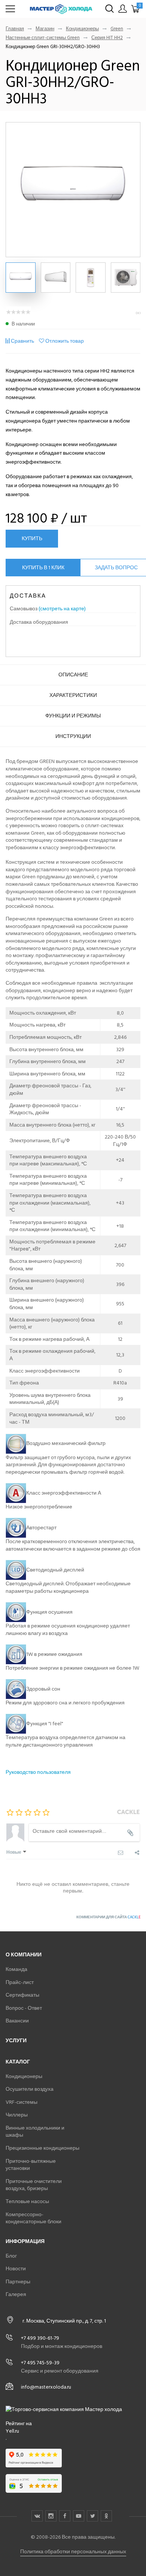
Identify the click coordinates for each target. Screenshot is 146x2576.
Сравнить (22, 341)
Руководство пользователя (38, 1772)
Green (117, 29)
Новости (16, 2269)
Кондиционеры (82, 29)
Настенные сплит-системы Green (43, 38)
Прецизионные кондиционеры (42, 2148)
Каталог (18, 2062)
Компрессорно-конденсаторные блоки (34, 2218)
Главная (15, 29)
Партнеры (18, 2282)
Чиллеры (17, 2115)
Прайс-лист (20, 1982)
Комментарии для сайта (108, 1917)
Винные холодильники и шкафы (35, 2132)
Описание (73, 675)
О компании (24, 1955)
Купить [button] (32, 538)
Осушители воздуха (30, 2089)
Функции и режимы (73, 716)
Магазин (45, 29)
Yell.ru (12, 2431)
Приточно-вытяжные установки (31, 2165)
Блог (11, 2256)
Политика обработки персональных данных (73, 2552)
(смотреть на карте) (62, 609)
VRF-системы (22, 2102)
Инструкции (73, 736)
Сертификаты (22, 1995)
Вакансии (17, 2021)
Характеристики (73, 695)
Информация (25, 2241)
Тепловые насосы (27, 2201)
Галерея (16, 2294)
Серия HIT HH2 (107, 38)
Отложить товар (65, 341)
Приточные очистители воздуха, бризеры (34, 2185)
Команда (16, 1969)
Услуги (16, 2041)
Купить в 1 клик (43, 568)
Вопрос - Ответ (24, 2008)
